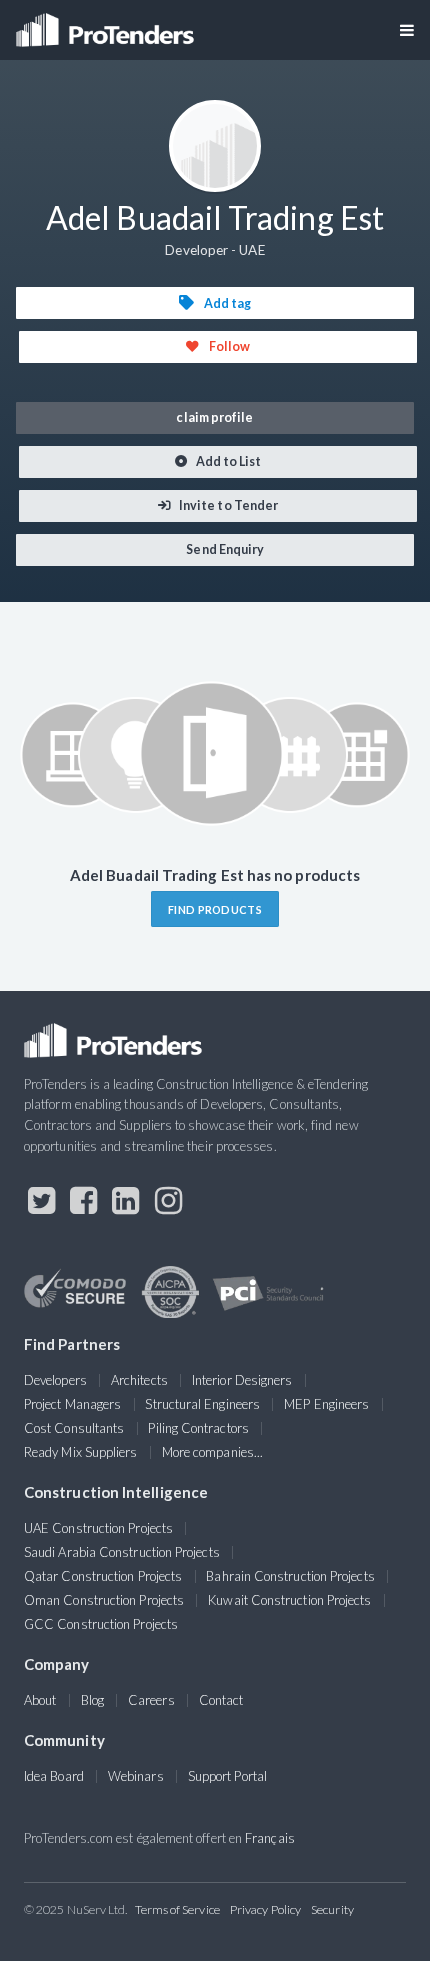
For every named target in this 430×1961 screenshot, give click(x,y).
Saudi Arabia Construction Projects (122, 1552)
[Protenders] (107, 23)
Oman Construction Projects (104, 1600)
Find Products (215, 909)
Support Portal (227, 1776)
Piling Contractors (198, 1428)
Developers (55, 1380)
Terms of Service (177, 1909)
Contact (221, 1700)
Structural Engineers (202, 1404)
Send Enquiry (224, 549)
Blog (92, 1700)
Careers (151, 1700)
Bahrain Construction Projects (290, 1576)
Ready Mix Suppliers (81, 1452)
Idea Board (54, 1776)
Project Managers (72, 1404)
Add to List (228, 461)
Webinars (136, 1776)
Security (332, 1909)
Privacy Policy (265, 1909)
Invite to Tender (227, 505)
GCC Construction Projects (101, 1624)
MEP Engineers (326, 1404)
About (40, 1700)
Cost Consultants (74, 1428)
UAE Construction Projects (98, 1528)
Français (270, 1838)
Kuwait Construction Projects (289, 1600)
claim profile (214, 417)
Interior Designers (242, 1380)
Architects (139, 1380)
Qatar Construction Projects (103, 1576)
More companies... (212, 1452)
